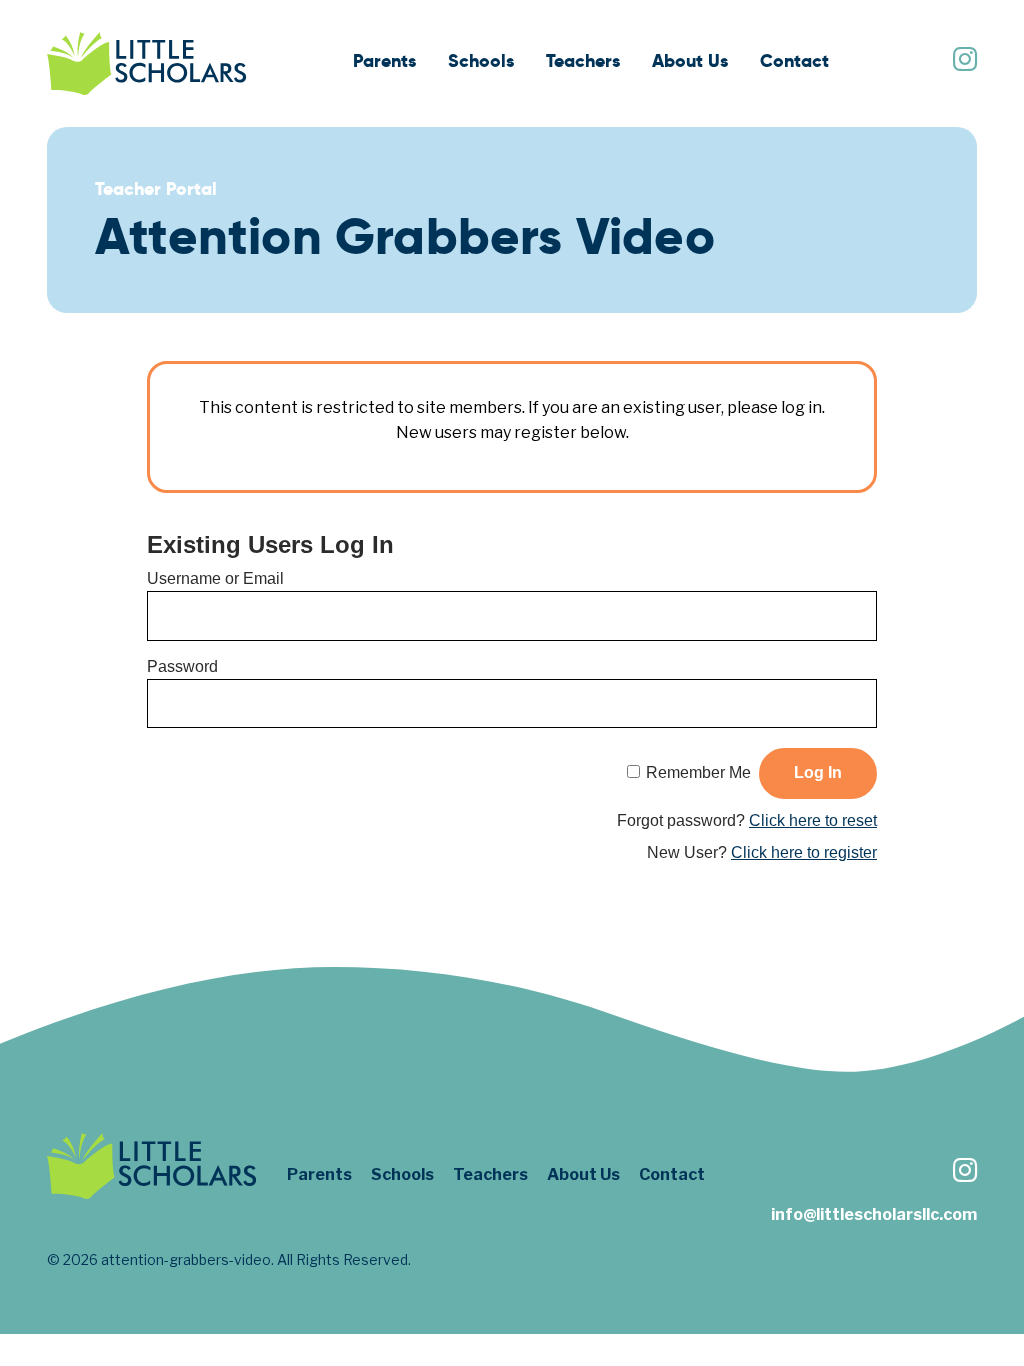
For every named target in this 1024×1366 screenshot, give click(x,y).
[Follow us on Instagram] (964, 61)
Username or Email (215, 578)
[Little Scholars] (147, 63)
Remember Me (698, 772)
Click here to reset (813, 820)
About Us (690, 60)
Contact (794, 60)
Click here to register (804, 852)
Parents (384, 60)
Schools (481, 60)
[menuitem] (384, 63)
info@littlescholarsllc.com (874, 1214)
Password (182, 666)
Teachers (583, 60)
